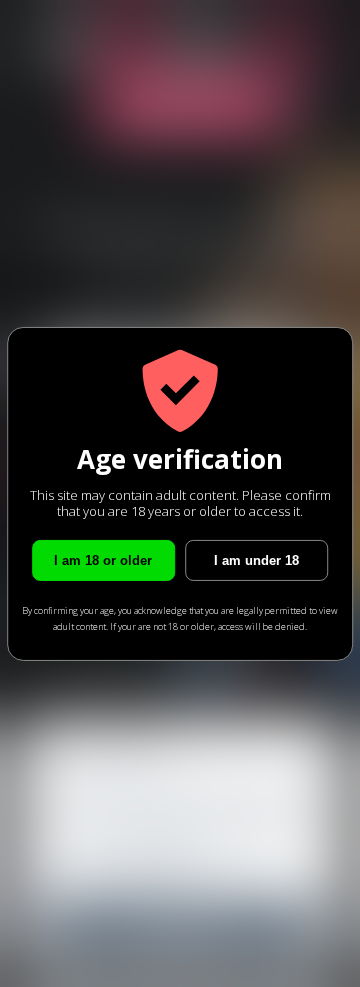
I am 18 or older (103, 560)
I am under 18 (256, 560)
